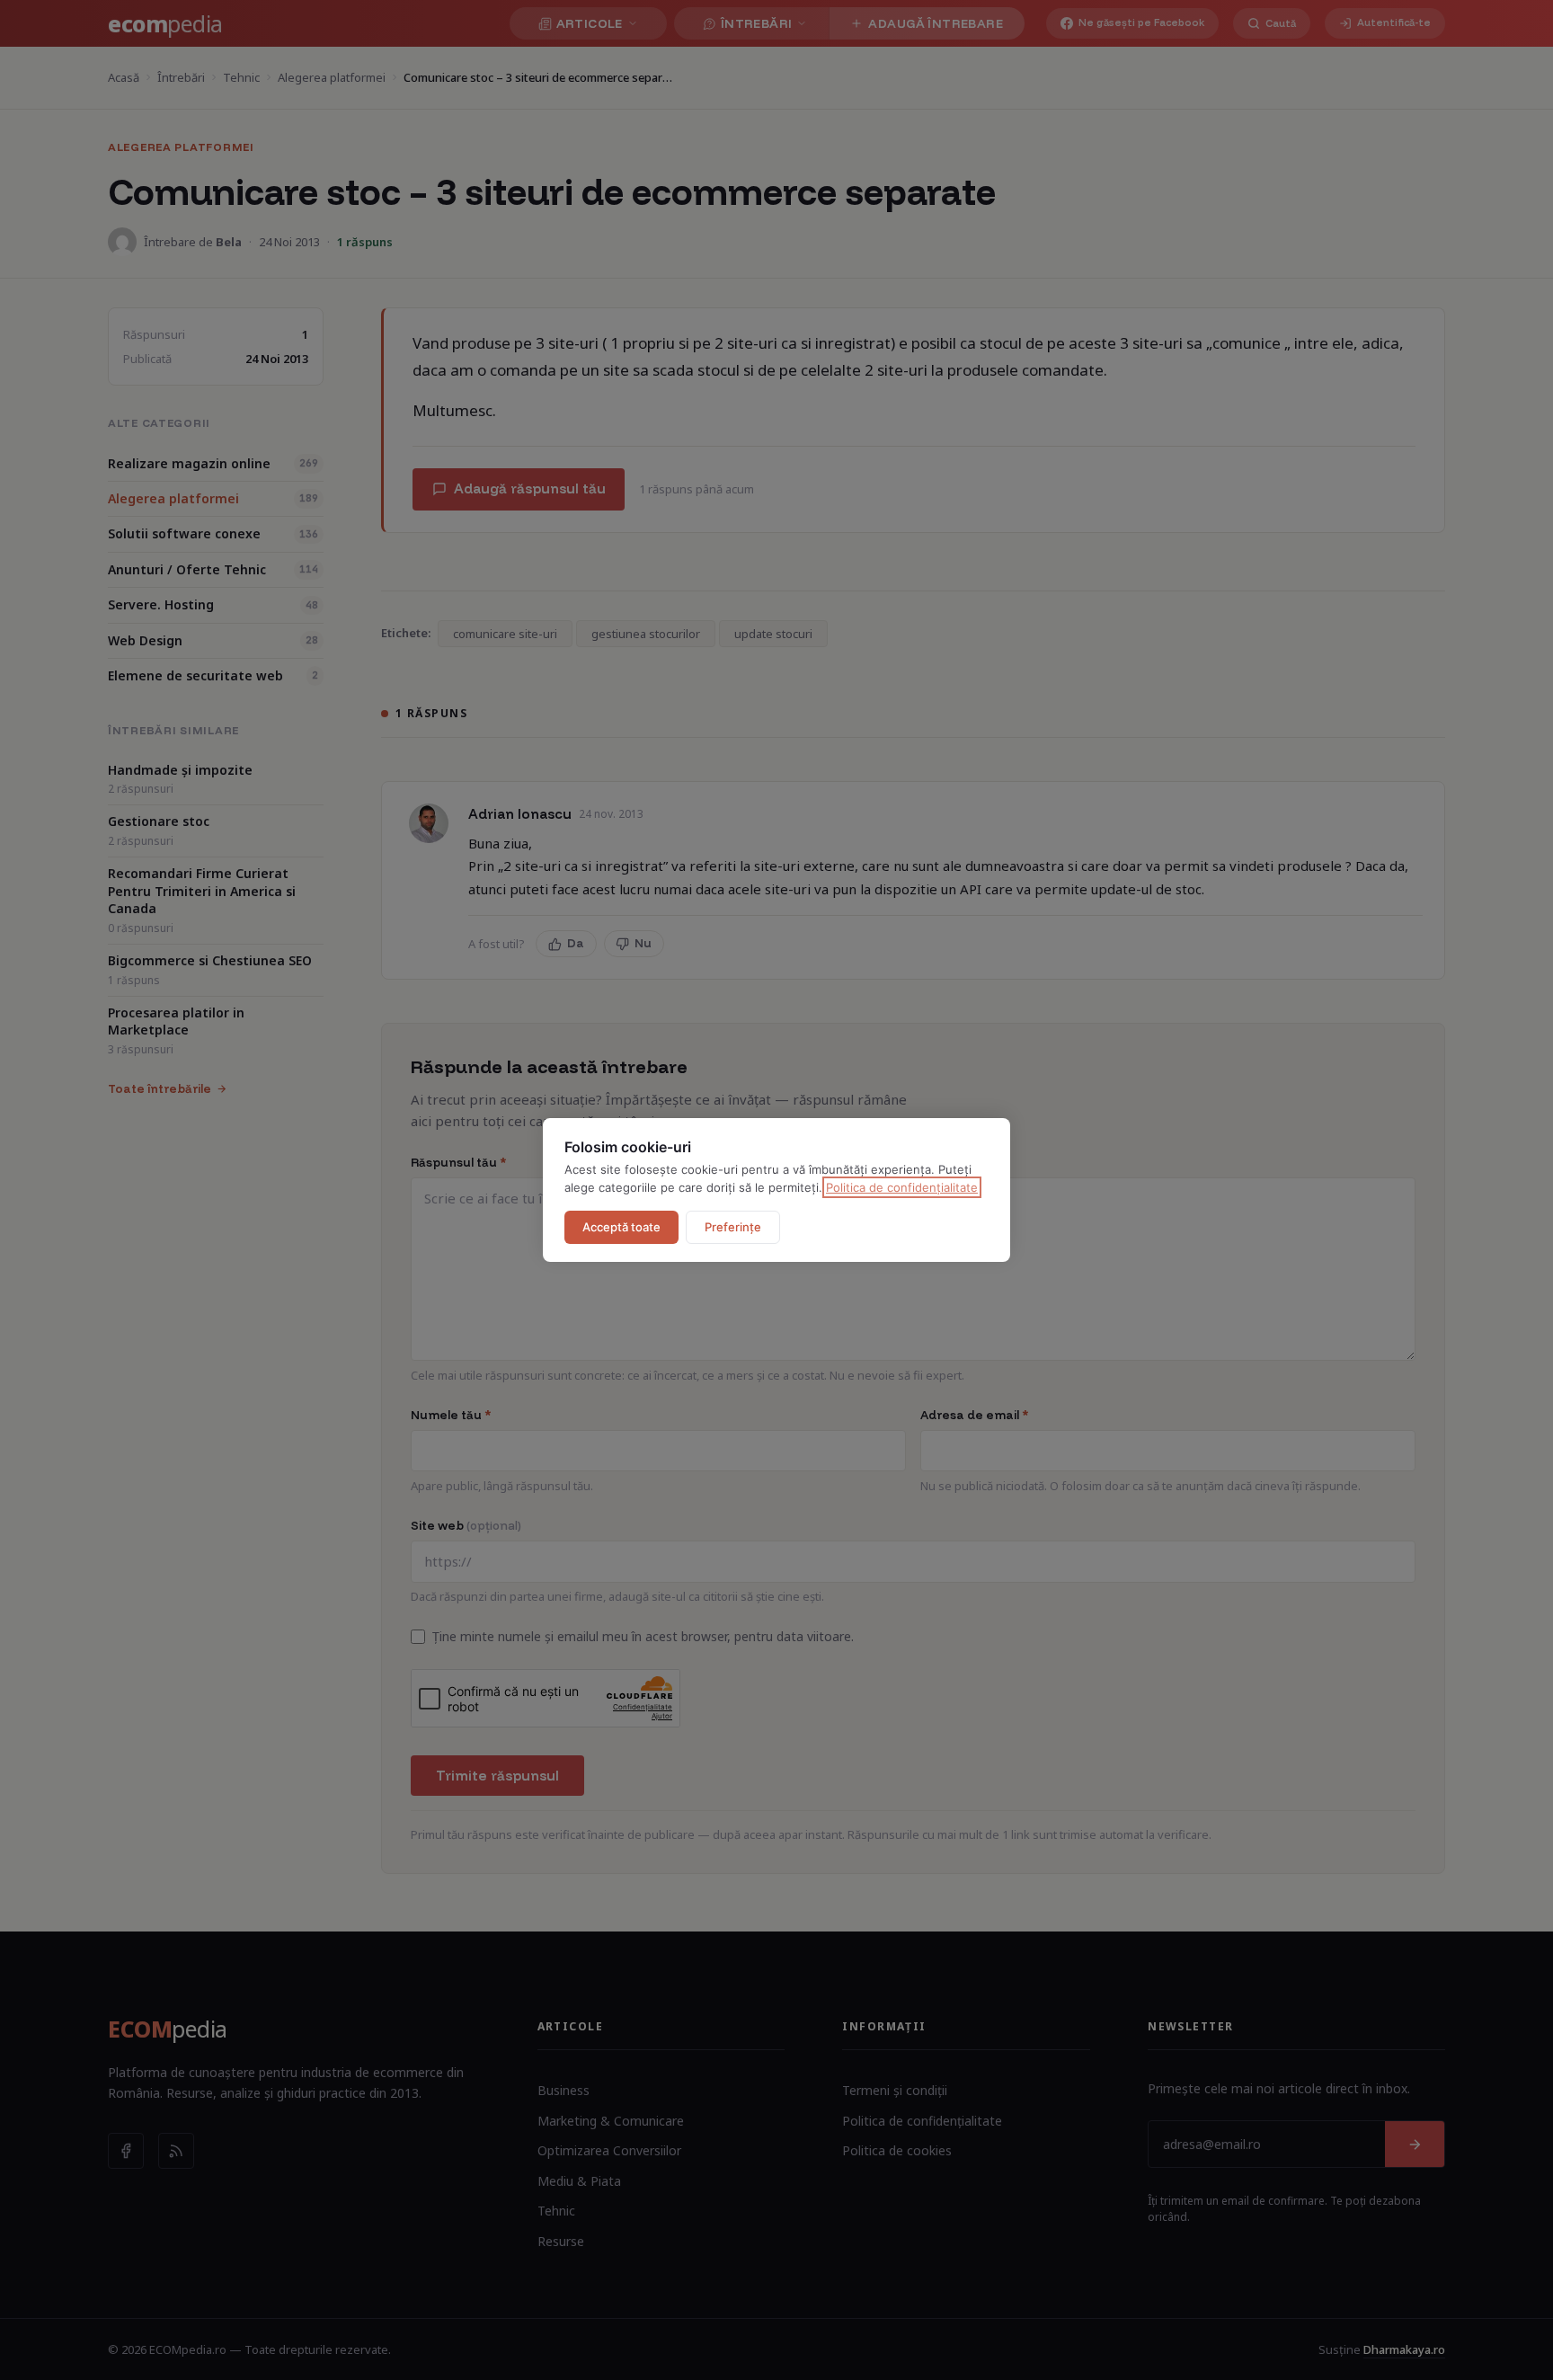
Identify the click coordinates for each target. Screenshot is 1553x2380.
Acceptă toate (621, 1227)
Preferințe (733, 1227)
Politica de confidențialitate (902, 1187)
